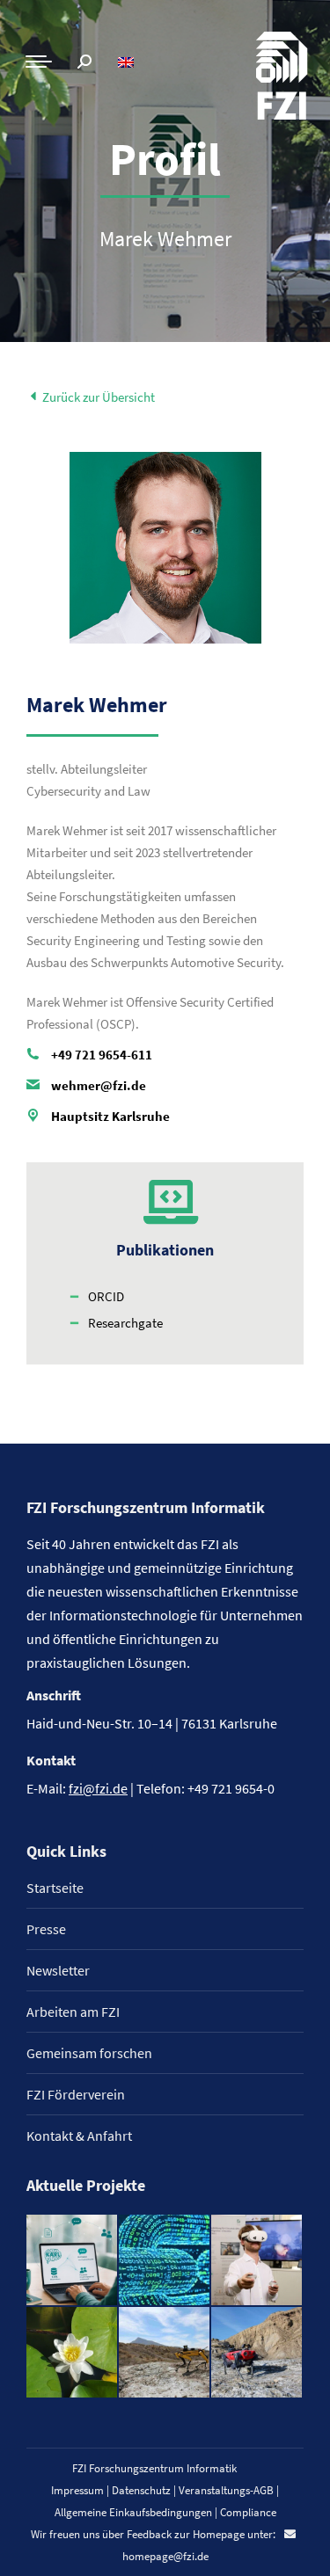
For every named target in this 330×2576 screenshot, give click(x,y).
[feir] (257, 2261)
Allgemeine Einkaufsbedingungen (133, 2512)
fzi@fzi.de (98, 1788)
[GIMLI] (165, 2261)
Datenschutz (141, 2490)
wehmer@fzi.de (99, 1085)
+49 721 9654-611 (102, 1055)
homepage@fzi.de (165, 2556)
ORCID (106, 1296)
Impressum (77, 2490)
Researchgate (125, 1323)
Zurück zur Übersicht (97, 397)
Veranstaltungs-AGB (226, 2490)
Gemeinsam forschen (89, 2053)
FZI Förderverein (76, 2094)
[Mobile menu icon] (39, 62)
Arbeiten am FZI (73, 2012)
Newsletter (58, 1970)
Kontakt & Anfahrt (79, 2136)
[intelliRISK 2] (165, 2353)
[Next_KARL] (73, 2261)
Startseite (55, 1888)
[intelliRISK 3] (257, 2353)
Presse (46, 1929)
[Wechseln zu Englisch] (128, 62)
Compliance (248, 2512)
